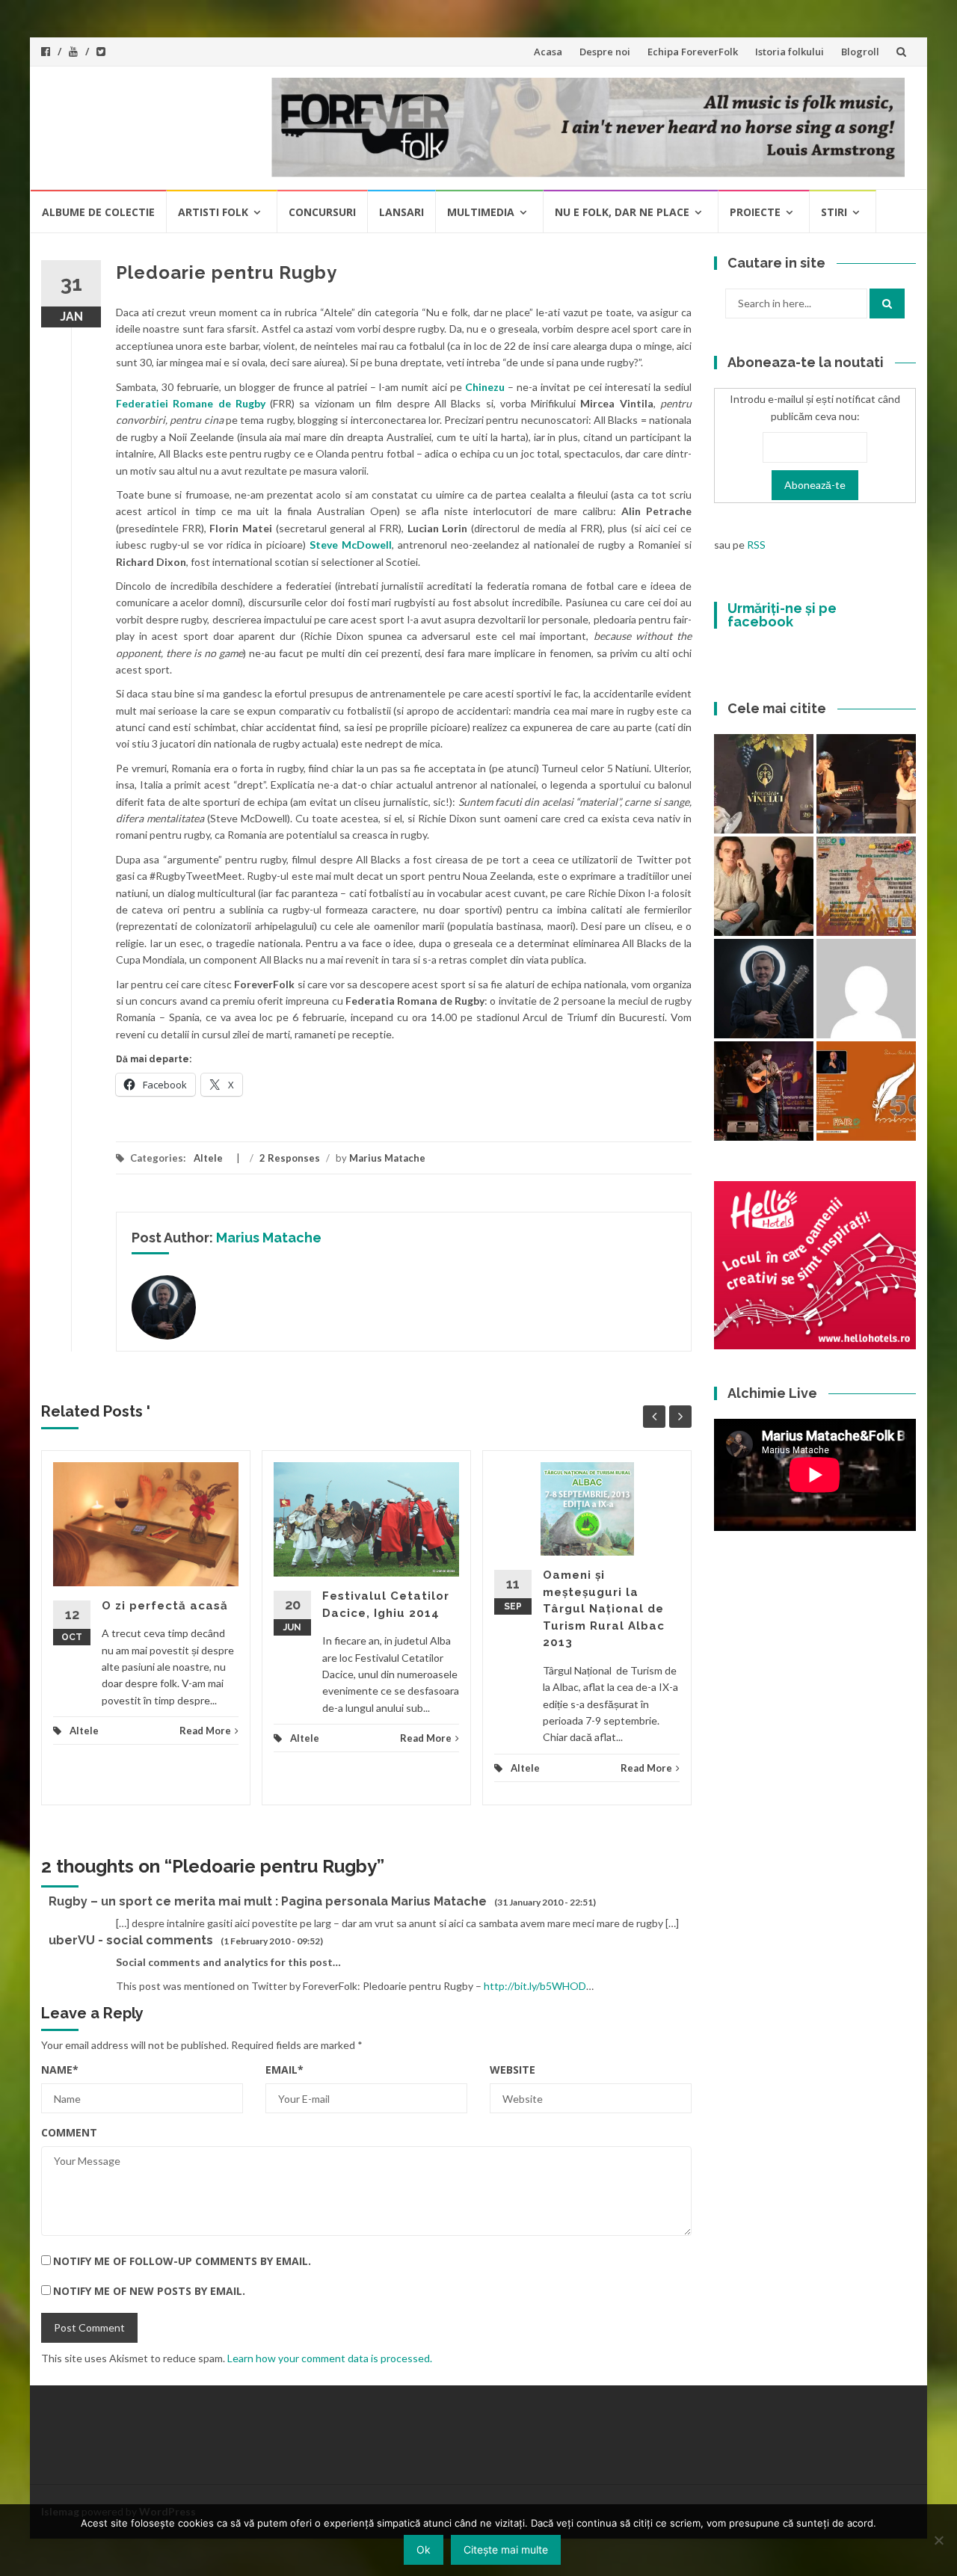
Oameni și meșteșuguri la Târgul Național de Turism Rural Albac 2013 (604, 1609)
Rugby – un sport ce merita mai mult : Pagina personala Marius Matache (268, 1901)
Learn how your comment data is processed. (330, 2358)
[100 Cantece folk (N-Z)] (764, 886)
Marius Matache (387, 1158)
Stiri (834, 212)
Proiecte (755, 212)
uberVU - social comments (131, 1940)
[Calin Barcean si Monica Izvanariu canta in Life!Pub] (764, 989)
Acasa (548, 52)
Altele (208, 1158)
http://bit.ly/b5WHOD (535, 1986)
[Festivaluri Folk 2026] (866, 784)
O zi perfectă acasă (165, 1606)
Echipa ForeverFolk (693, 52)
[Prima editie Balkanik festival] (866, 989)
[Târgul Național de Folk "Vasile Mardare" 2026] (866, 886)
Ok (424, 2549)
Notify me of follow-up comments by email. (182, 2261)
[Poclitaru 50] (866, 1091)
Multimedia (481, 212)
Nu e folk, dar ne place (622, 212)
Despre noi (605, 52)
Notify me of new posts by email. (149, 2291)
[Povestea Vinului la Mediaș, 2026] (764, 784)
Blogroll (860, 52)
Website (513, 2070)
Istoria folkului (790, 52)
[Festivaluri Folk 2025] (764, 1091)
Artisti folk (213, 212)
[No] (938, 2540)
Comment (69, 2132)
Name (60, 2070)
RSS (756, 545)
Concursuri (322, 212)
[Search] (887, 303)
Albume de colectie (98, 212)
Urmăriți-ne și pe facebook (782, 615)
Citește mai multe (506, 2549)
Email (284, 2070)
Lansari (401, 212)
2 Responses (290, 1158)
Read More (205, 1731)
